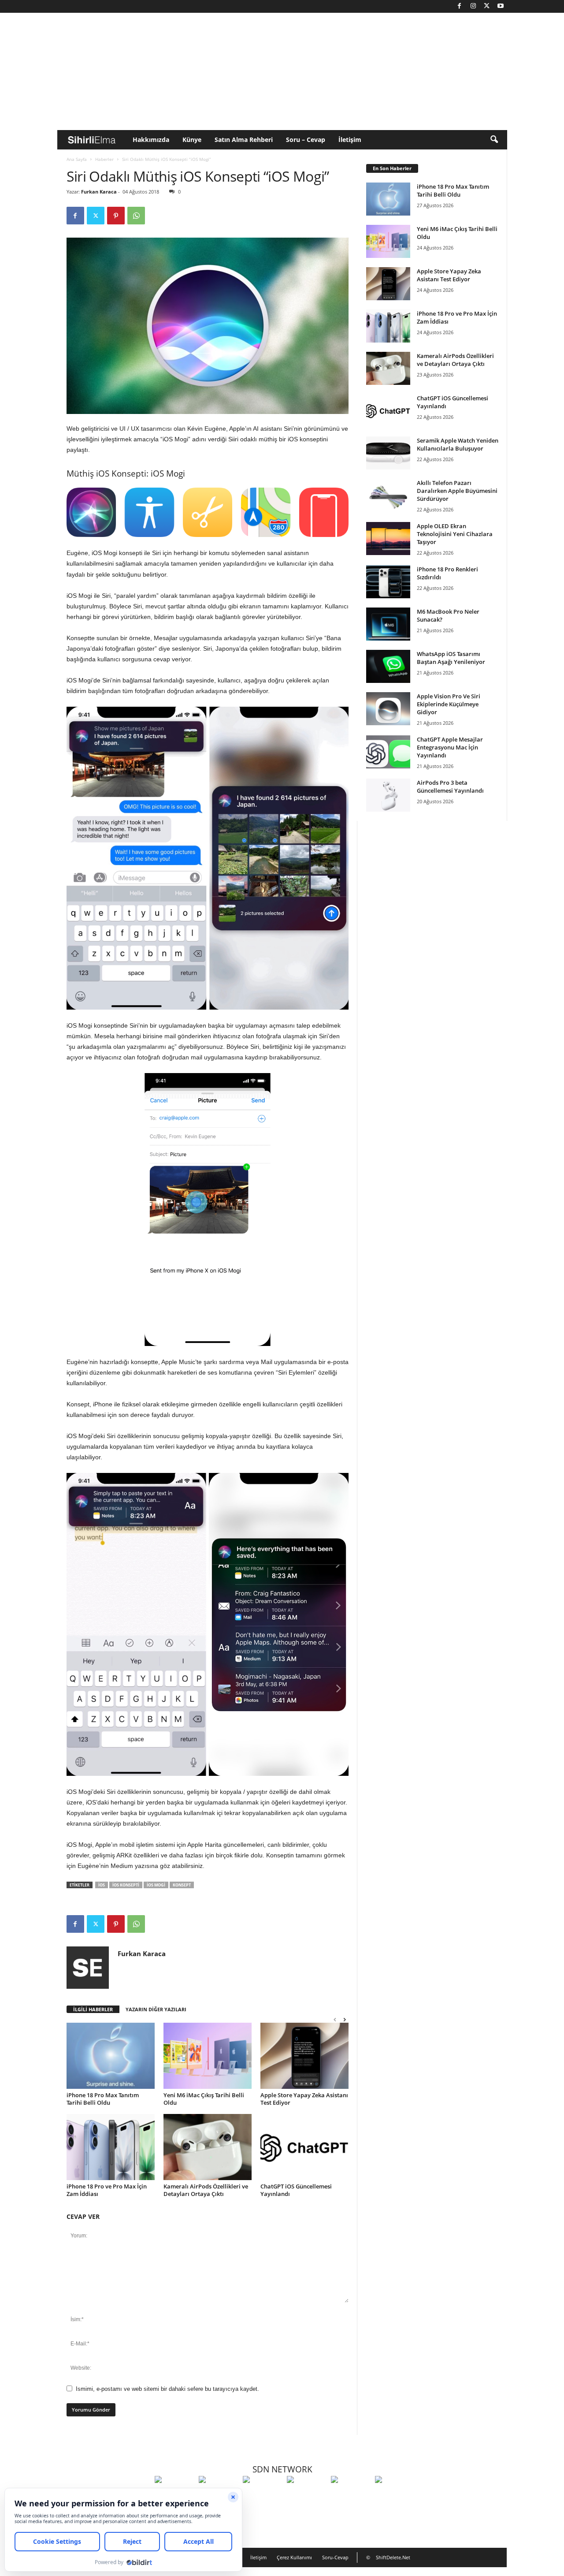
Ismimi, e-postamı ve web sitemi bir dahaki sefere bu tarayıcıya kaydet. (167, 2389)
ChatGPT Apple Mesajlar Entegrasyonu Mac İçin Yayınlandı (450, 747)
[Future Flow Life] (395, 2496)
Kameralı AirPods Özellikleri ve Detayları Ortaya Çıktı (206, 2190)
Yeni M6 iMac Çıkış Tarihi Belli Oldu (204, 2099)
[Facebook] (460, 6)
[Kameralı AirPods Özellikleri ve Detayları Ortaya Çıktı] (208, 2147)
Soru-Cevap (335, 2557)
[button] (494, 140)
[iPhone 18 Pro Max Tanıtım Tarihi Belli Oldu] (111, 2056)
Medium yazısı (131, 1866)
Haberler (104, 159)
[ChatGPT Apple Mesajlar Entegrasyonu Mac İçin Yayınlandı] (388, 752)
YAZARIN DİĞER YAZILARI (156, 2009)
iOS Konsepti (126, 1885)
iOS (293, 439)
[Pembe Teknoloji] (351, 2496)
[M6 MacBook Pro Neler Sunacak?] (388, 624)
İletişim (350, 140)
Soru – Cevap (306, 140)
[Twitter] (487, 6)
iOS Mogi (156, 1885)
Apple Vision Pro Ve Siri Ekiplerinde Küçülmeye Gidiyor (449, 704)
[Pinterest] (116, 216)
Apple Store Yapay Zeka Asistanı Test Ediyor (304, 2099)
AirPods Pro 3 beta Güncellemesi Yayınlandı (450, 787)
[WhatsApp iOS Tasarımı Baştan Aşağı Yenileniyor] (388, 666)
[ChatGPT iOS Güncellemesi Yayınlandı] (304, 2147)
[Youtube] (501, 6)
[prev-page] (335, 2019)
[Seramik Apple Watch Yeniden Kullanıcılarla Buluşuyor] (388, 453)
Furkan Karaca (99, 192)
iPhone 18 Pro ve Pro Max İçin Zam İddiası (107, 2190)
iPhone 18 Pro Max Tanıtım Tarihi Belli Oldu (103, 2099)
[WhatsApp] (136, 216)
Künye (192, 140)
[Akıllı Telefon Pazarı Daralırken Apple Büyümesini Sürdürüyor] (388, 495)
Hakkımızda (151, 140)
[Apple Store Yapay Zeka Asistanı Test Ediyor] (304, 2056)
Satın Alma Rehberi (244, 140)
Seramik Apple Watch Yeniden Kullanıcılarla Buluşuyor (458, 444)
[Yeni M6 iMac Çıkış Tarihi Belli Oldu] (208, 2056)
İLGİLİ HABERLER (93, 2009)
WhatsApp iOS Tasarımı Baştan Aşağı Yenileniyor (451, 658)
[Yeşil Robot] (263, 2496)
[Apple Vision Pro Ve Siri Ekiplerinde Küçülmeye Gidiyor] (388, 709)
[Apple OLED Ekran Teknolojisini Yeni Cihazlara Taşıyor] (388, 539)
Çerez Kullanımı (294, 2557)
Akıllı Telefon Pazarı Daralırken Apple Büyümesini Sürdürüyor (457, 491)
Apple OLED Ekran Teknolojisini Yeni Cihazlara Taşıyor (455, 534)
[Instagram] (473, 6)
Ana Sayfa (77, 159)
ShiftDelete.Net (393, 2557)
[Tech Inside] (307, 2496)
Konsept (182, 1885)
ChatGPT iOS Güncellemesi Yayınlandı (296, 2190)
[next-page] (345, 2019)
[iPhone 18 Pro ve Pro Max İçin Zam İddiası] (111, 2147)
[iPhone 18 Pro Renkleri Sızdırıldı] (388, 582)
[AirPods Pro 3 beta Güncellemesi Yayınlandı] (388, 795)
